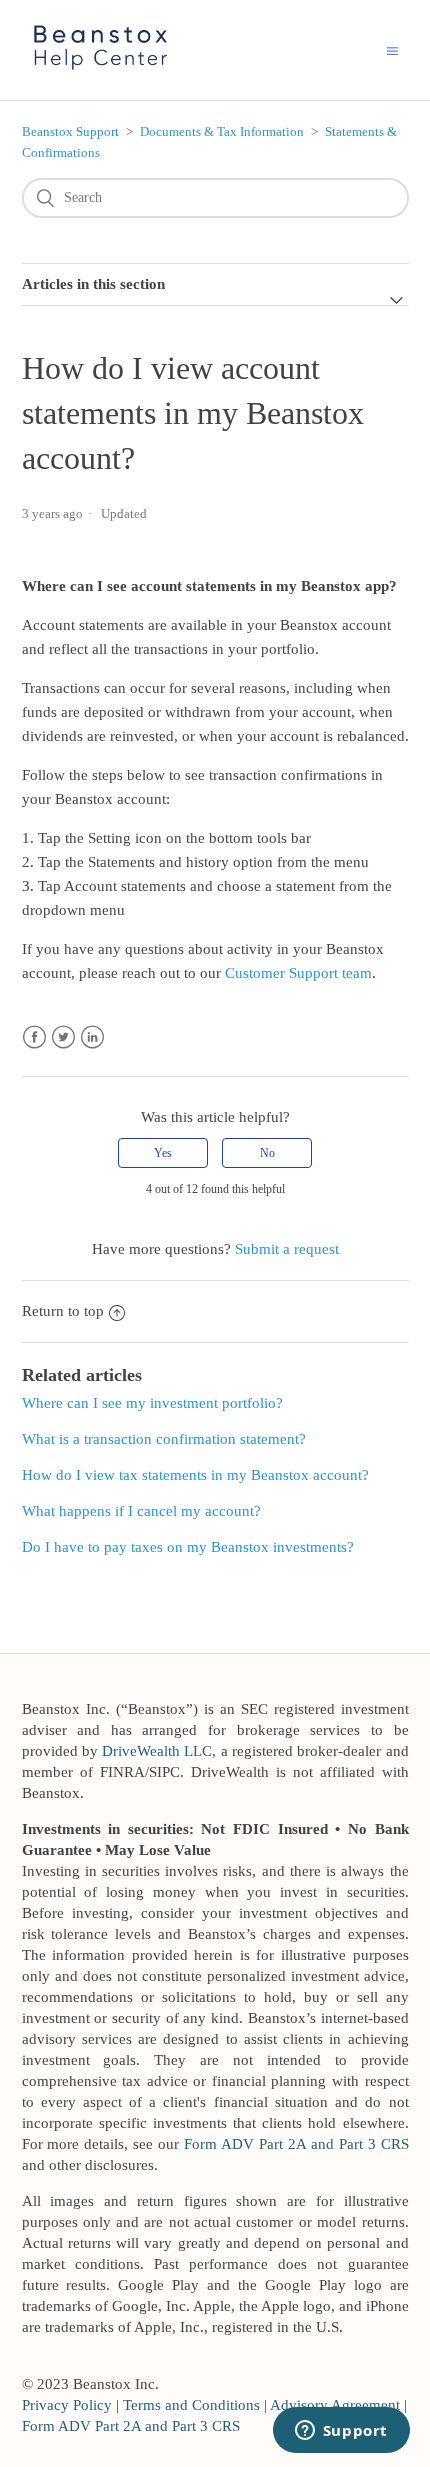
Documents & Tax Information (222, 131)
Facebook (34, 1037)
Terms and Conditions (191, 2405)
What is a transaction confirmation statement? (164, 1439)
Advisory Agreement (335, 2405)
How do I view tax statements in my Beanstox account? (195, 1475)
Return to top (63, 1311)
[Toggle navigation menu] (392, 50)
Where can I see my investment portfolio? (152, 1403)
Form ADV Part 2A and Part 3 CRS (296, 2144)
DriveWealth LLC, (159, 1751)
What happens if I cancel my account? (141, 1511)
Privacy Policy (67, 2405)
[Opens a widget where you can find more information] (341, 2432)
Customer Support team (298, 973)
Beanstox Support (70, 131)
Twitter (63, 1037)
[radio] (163, 1153)
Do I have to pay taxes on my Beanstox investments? (188, 1547)
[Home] (101, 72)
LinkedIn (92, 1037)
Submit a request (287, 1249)
